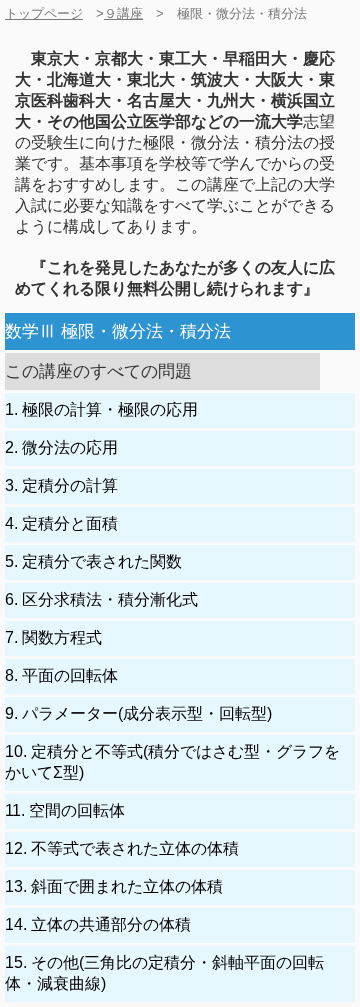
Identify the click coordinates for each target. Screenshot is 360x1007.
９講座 (123, 13)
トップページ (44, 13)
